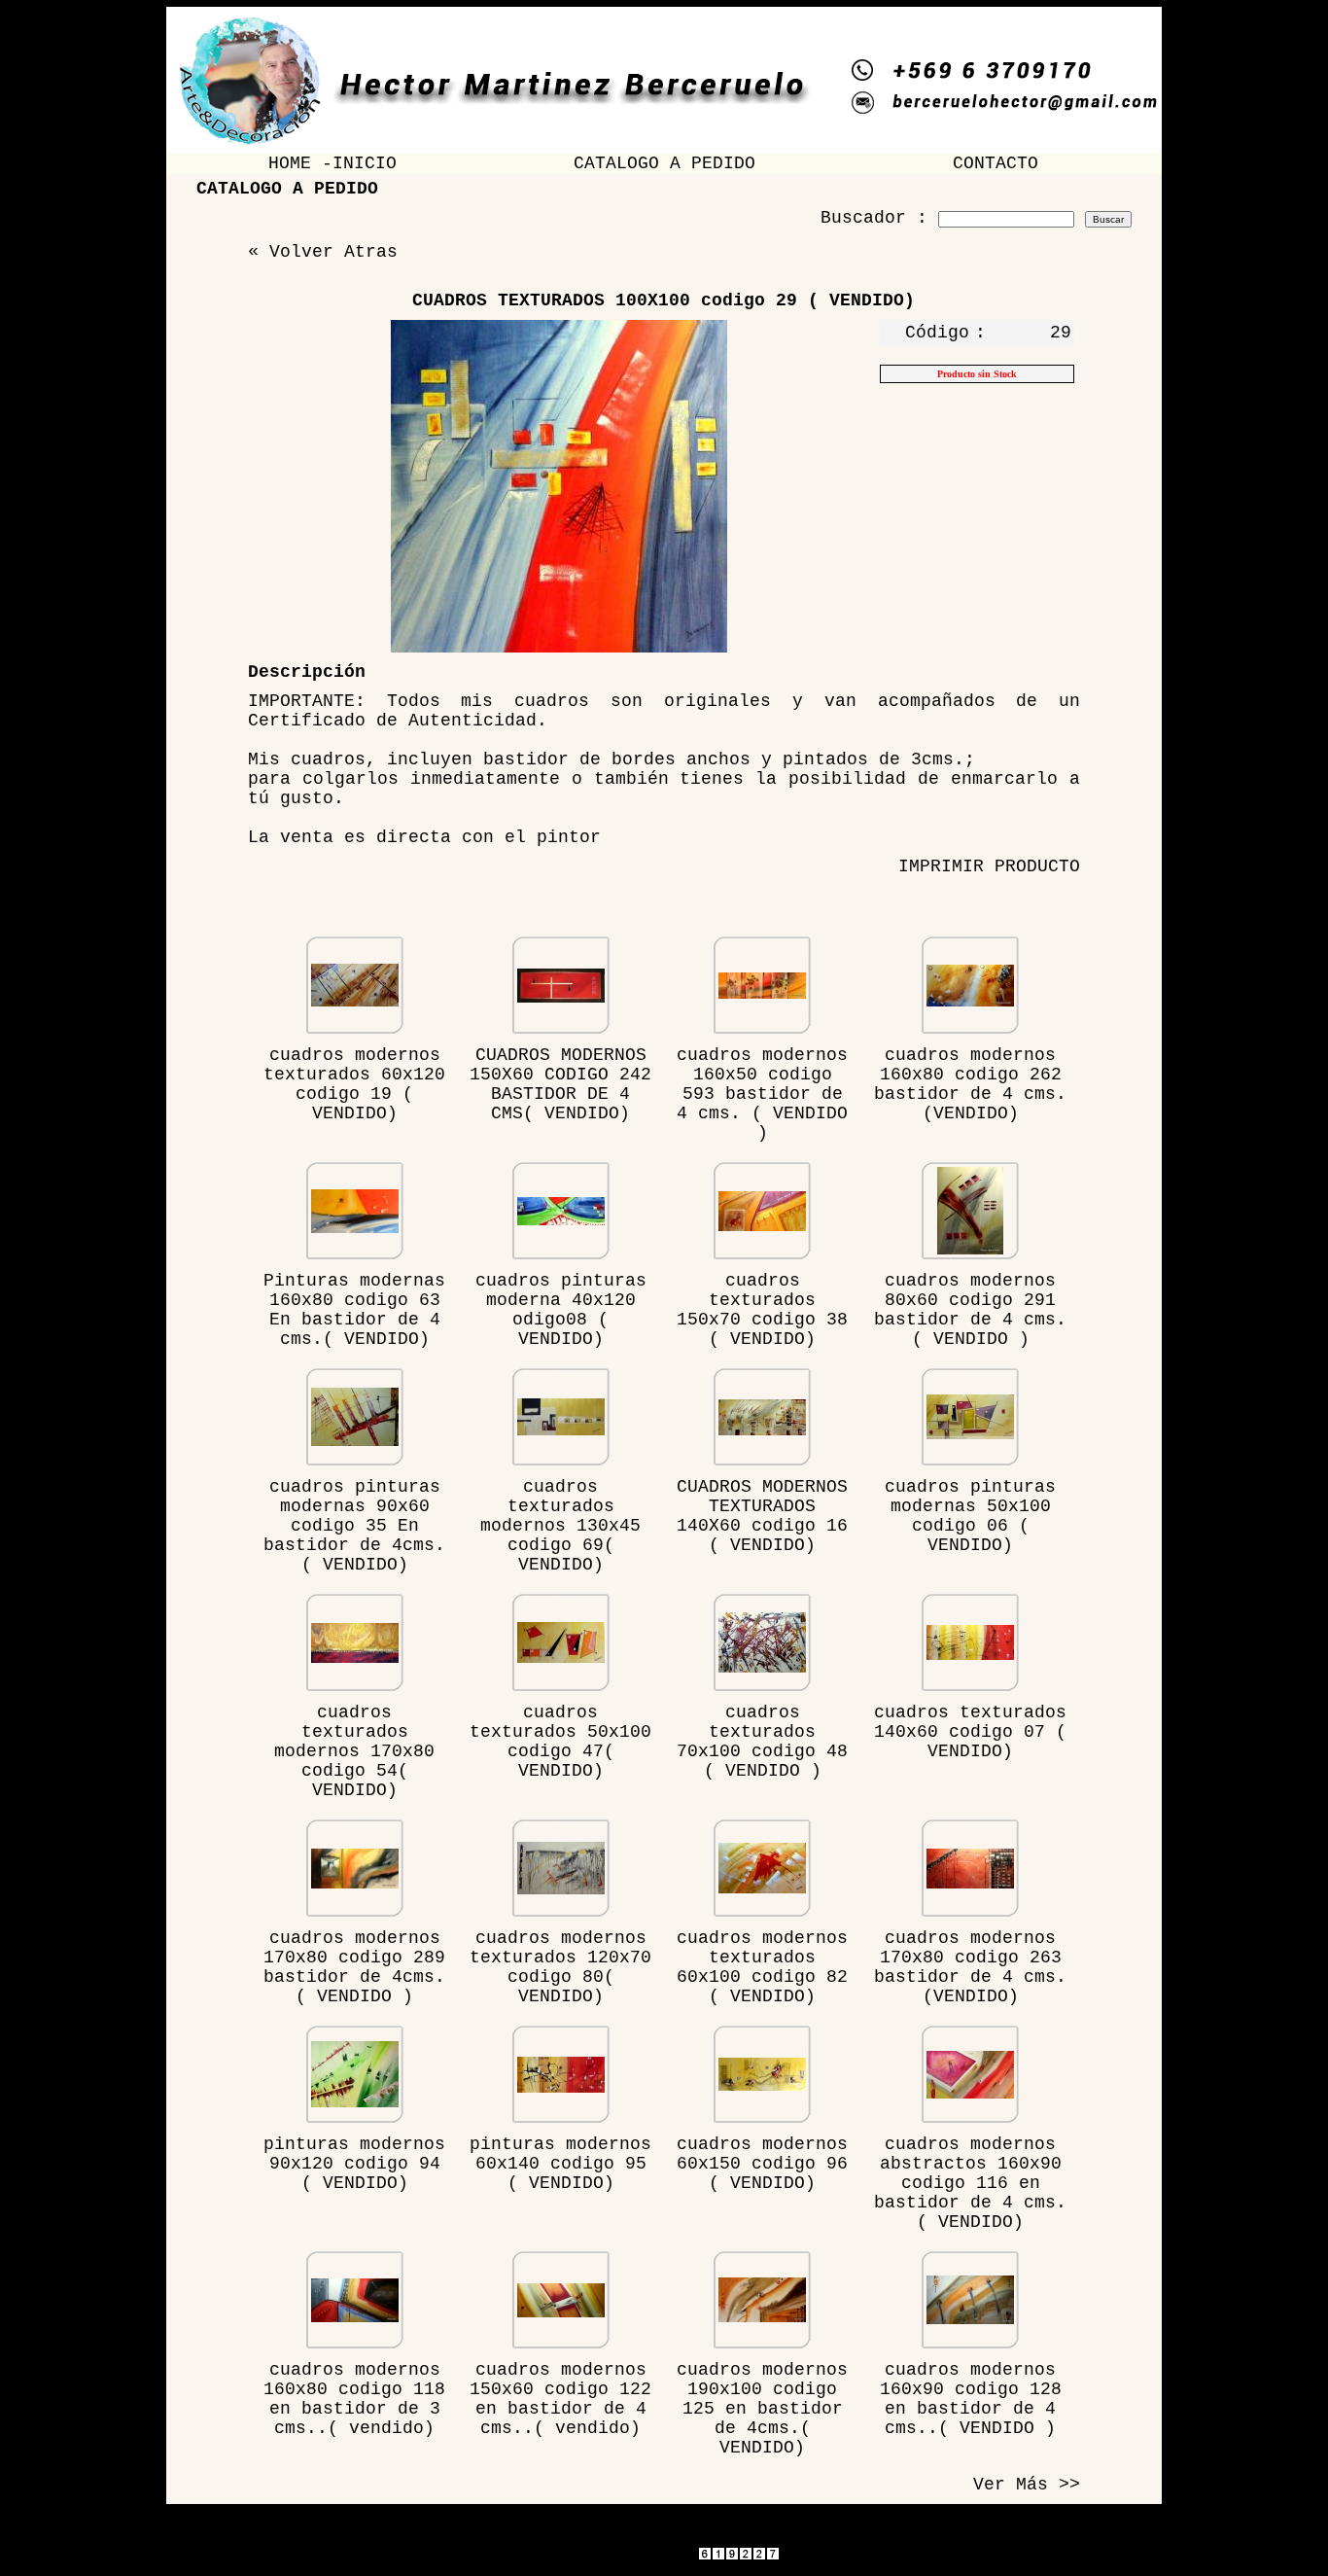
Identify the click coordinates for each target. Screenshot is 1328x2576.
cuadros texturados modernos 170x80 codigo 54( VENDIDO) (354, 1751)
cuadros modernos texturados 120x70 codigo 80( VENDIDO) (560, 1967)
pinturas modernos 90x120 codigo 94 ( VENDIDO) (354, 2164)
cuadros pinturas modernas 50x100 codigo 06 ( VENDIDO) (970, 1516)
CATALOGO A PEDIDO (664, 163)
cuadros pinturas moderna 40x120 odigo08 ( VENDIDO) (561, 1310)
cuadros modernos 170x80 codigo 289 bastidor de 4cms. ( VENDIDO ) (354, 1967)
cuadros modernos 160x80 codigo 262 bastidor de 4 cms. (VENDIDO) (970, 1084)
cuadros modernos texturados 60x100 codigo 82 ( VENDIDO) (762, 1967)
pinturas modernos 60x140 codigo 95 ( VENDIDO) (560, 2164)
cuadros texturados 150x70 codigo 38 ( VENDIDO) (762, 1310)
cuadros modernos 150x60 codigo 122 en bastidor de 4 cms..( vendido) (560, 2399)
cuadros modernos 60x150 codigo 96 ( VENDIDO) (762, 2164)
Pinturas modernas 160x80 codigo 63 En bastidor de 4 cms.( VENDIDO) (354, 1310)
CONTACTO (996, 163)
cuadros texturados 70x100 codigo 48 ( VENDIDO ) (762, 1742)
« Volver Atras (323, 252)
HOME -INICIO (332, 163)
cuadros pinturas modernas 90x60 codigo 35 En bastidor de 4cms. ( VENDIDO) (354, 1526)
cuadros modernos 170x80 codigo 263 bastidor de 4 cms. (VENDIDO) (970, 1967)
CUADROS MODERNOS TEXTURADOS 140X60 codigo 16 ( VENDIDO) (762, 1516)
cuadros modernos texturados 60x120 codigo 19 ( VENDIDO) (354, 1084)
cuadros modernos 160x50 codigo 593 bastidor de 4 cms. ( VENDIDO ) (762, 1094)
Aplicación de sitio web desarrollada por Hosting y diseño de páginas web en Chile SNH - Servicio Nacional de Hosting (664, 2571)
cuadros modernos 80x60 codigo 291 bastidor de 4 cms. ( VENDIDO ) (970, 1310)
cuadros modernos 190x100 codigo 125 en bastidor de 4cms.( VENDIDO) (762, 2409)
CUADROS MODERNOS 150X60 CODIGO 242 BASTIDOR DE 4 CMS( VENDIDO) (560, 1084)
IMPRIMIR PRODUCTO (989, 866)
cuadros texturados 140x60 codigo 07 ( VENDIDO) (970, 1732)
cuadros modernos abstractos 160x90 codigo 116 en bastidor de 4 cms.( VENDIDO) (970, 2183)
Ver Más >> (1027, 2485)
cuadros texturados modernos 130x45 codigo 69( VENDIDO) (560, 1526)
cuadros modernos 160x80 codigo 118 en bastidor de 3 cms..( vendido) (354, 2399)
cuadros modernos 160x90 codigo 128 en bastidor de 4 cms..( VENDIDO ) (971, 2399)
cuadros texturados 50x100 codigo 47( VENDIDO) (560, 1742)
